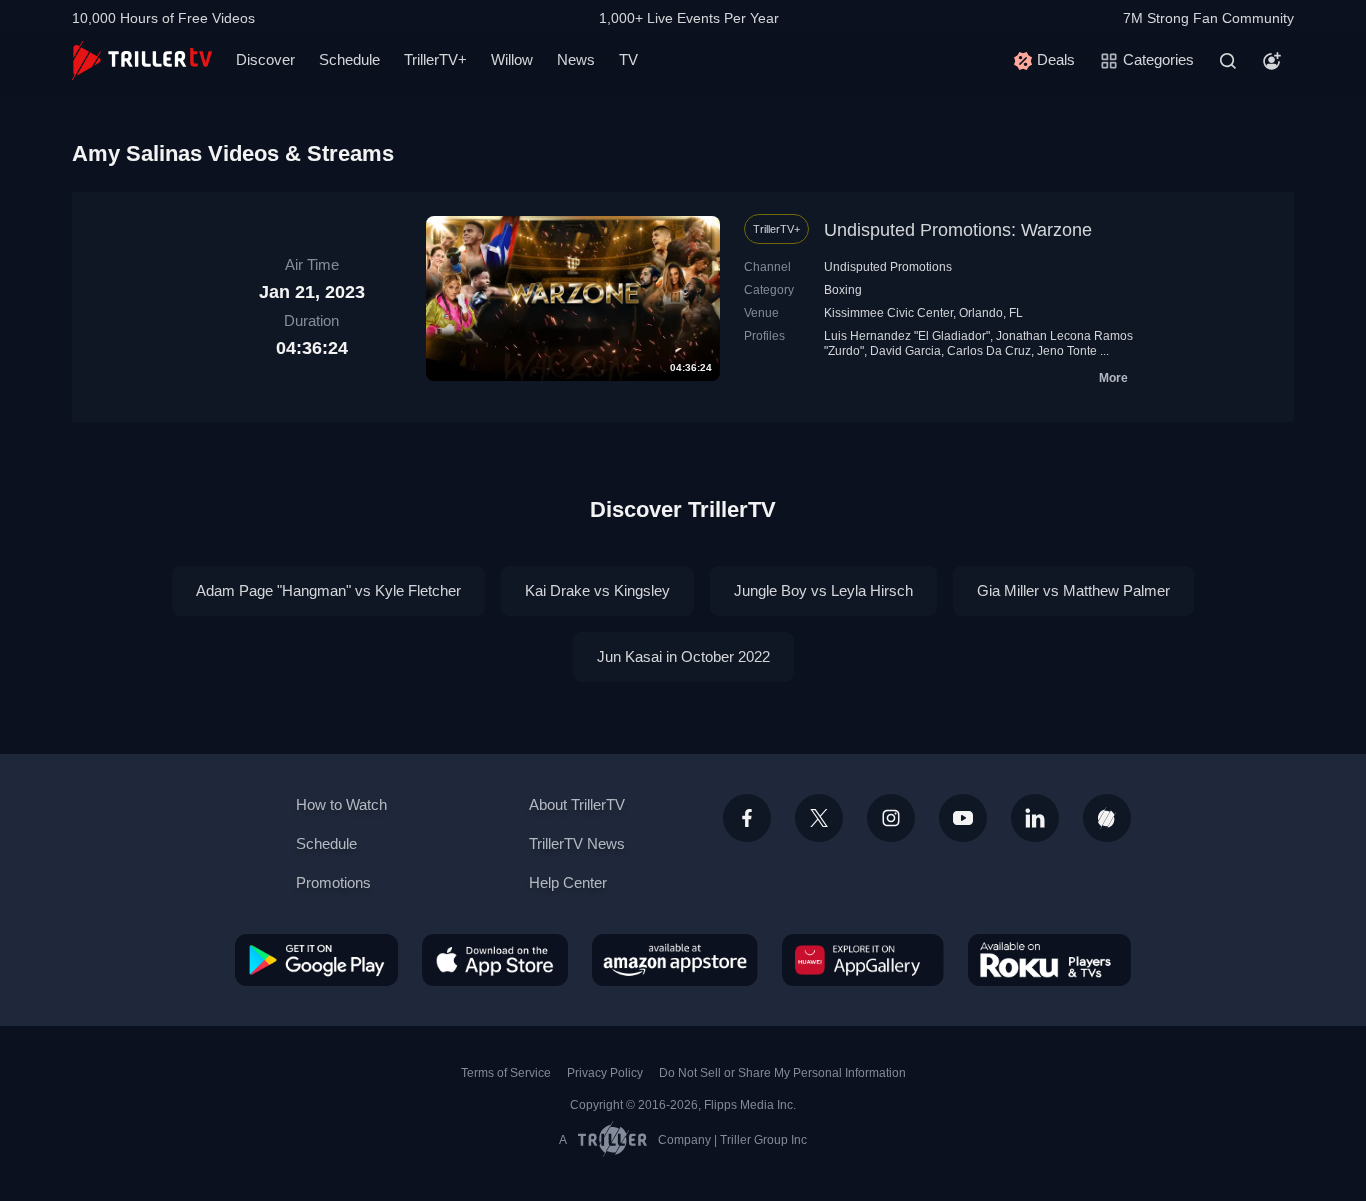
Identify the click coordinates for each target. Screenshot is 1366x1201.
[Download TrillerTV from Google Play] (316, 960)
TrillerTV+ (435, 59)
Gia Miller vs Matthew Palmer (1073, 590)
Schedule (349, 59)
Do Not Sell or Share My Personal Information (782, 1073)
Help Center (568, 882)
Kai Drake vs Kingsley (597, 590)
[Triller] (1107, 818)
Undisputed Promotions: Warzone (958, 230)
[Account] (1272, 61)
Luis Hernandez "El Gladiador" (907, 336)
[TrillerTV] (142, 60)
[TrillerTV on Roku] (1049, 960)
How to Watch (341, 804)
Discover (265, 59)
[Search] (1228, 61)
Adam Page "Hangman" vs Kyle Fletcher (328, 590)
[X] (819, 818)
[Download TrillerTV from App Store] (495, 960)
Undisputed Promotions (888, 267)
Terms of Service (506, 1073)
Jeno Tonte (1067, 351)
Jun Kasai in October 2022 (683, 656)
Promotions (333, 882)
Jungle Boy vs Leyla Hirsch (823, 590)
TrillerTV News (577, 843)
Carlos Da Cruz (989, 351)
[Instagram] (891, 818)
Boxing (843, 290)
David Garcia (905, 351)
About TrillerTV (577, 804)
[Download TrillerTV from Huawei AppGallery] (863, 960)
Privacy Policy (605, 1073)
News (576, 59)
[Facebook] (747, 818)
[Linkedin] (1035, 818)
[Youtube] (963, 818)
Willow (512, 59)
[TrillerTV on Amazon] (675, 960)
